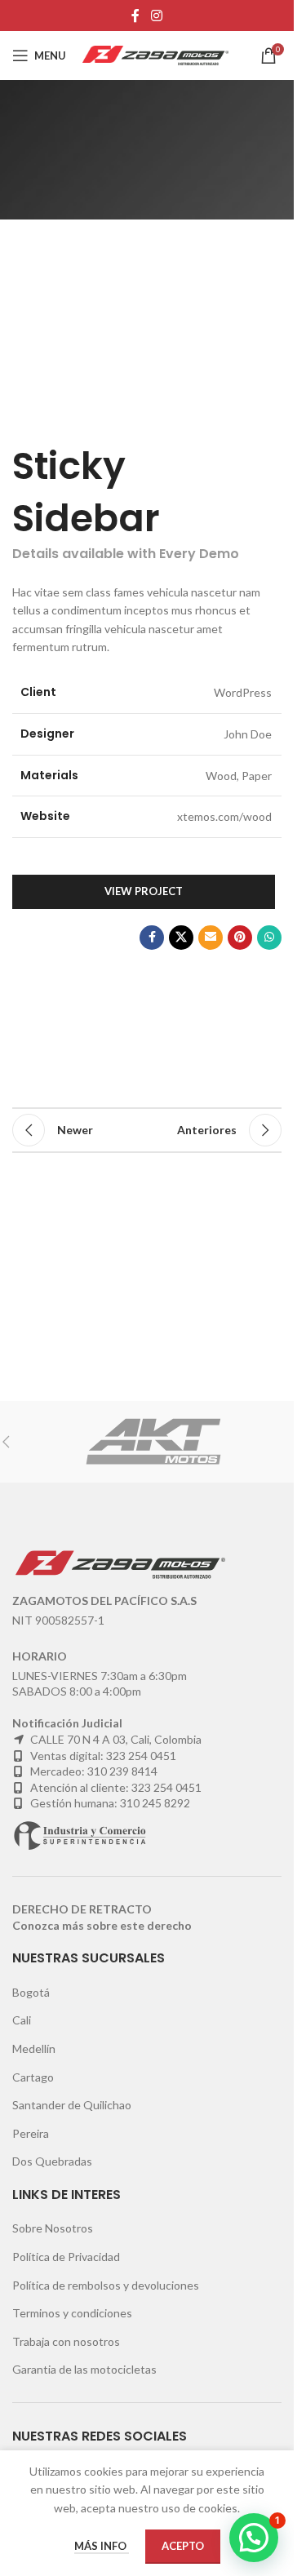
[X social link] (181, 938)
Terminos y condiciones (72, 2313)
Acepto (183, 2546)
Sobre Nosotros (53, 2228)
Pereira (31, 2133)
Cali (22, 2020)
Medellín (34, 2048)
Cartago (33, 2077)
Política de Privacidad (66, 2257)
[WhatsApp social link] (269, 938)
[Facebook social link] (135, 16)
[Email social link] (211, 938)
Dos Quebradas (52, 2161)
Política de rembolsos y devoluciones (106, 2285)
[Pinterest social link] (240, 938)
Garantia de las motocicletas (84, 2369)
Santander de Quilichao (72, 2105)
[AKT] (153, 1442)
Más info (102, 2546)
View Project (144, 891)
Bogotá (31, 1992)
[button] (254, 2538)
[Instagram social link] (156, 16)
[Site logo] (155, 54)
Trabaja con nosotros (66, 2341)
